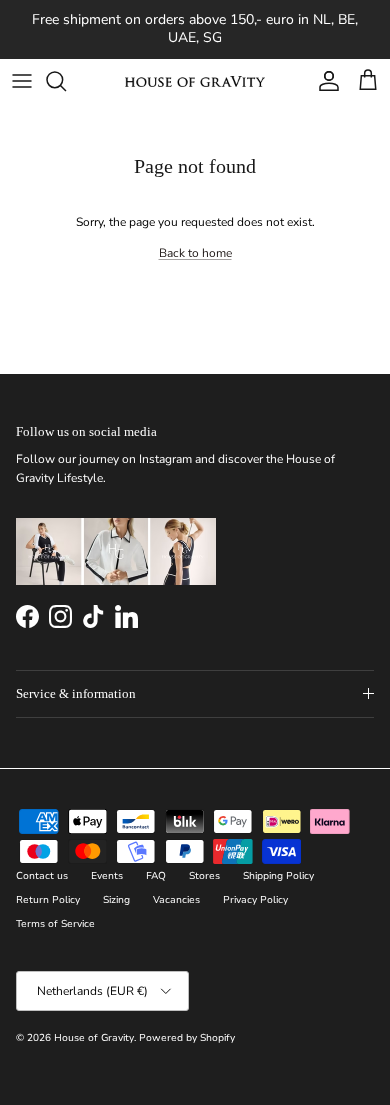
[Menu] (22, 81)
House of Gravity (94, 1038)
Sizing (116, 900)
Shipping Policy (278, 876)
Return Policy (48, 900)
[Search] (66, 81)
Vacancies (176, 900)
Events (107, 876)
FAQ (156, 876)
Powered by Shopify (187, 1038)
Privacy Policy (255, 900)
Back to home (195, 253)
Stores (204, 876)
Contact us (42, 876)
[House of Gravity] (195, 81)
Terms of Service (55, 924)
